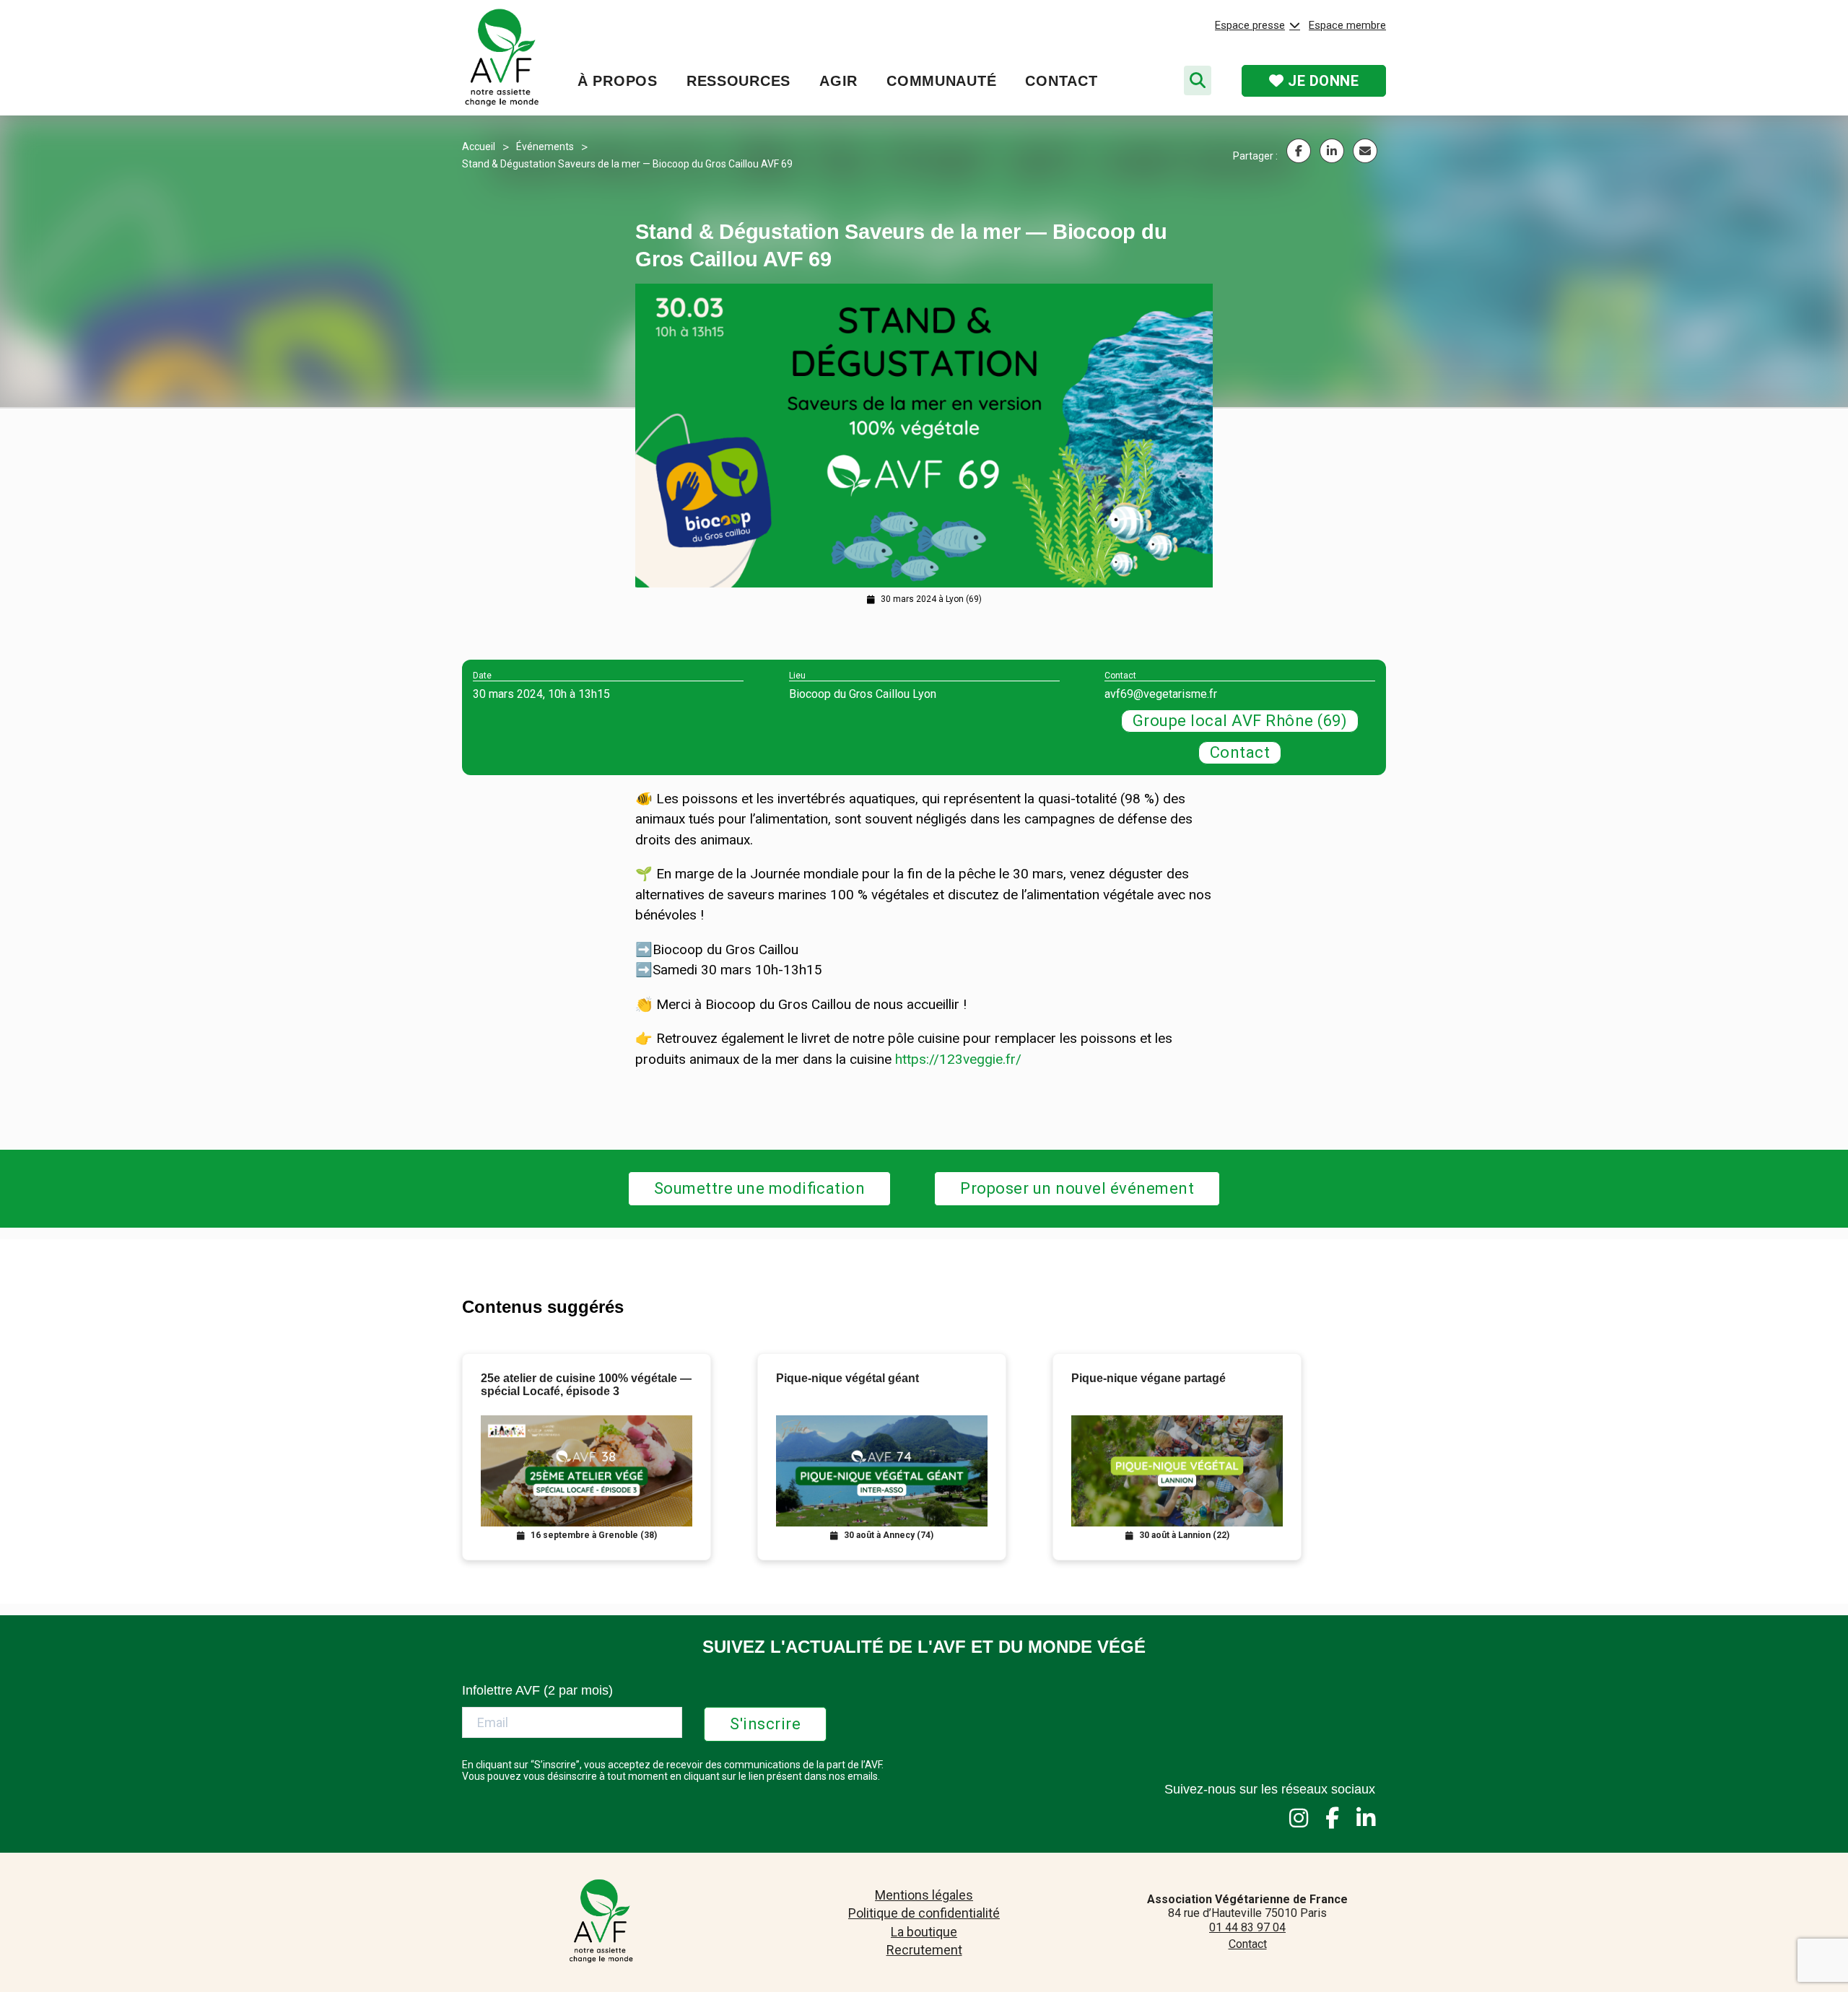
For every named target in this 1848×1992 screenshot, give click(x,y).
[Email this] (1365, 151)
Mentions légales (924, 1895)
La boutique (924, 1932)
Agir (838, 81)
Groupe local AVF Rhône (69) (1240, 721)
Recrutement (924, 1950)
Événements (545, 147)
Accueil (479, 147)
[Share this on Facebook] (1299, 151)
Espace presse (1250, 25)
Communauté (941, 81)
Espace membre (1347, 25)
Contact (1061, 81)
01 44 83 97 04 (1247, 1927)
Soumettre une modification (760, 1188)
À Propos (618, 81)
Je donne (1322, 81)
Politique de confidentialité (924, 1913)
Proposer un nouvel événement (1077, 1188)
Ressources (738, 81)
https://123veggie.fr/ (958, 1059)
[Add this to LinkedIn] (1332, 151)
